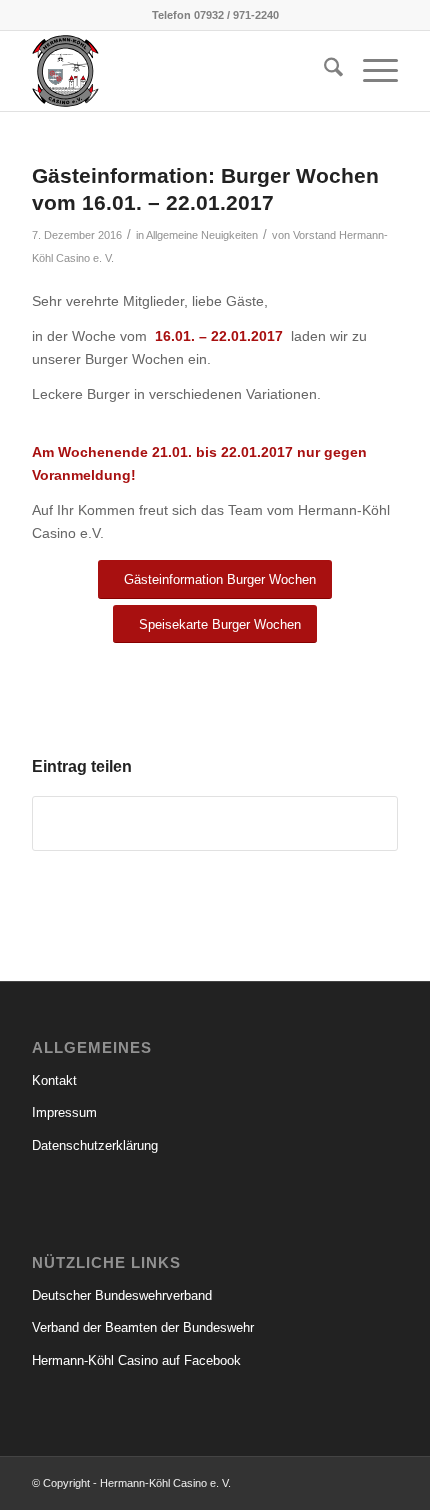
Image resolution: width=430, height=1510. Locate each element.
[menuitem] (323, 71)
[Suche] (323, 71)
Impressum (64, 1112)
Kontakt (54, 1080)
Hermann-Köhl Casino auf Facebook (136, 1360)
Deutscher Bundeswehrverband (122, 1295)
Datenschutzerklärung (95, 1145)
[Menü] (370, 71)
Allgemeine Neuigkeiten (202, 235)
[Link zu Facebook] (383, 1482)
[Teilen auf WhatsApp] (215, 823)
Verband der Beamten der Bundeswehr (143, 1327)
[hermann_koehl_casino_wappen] (178, 71)
